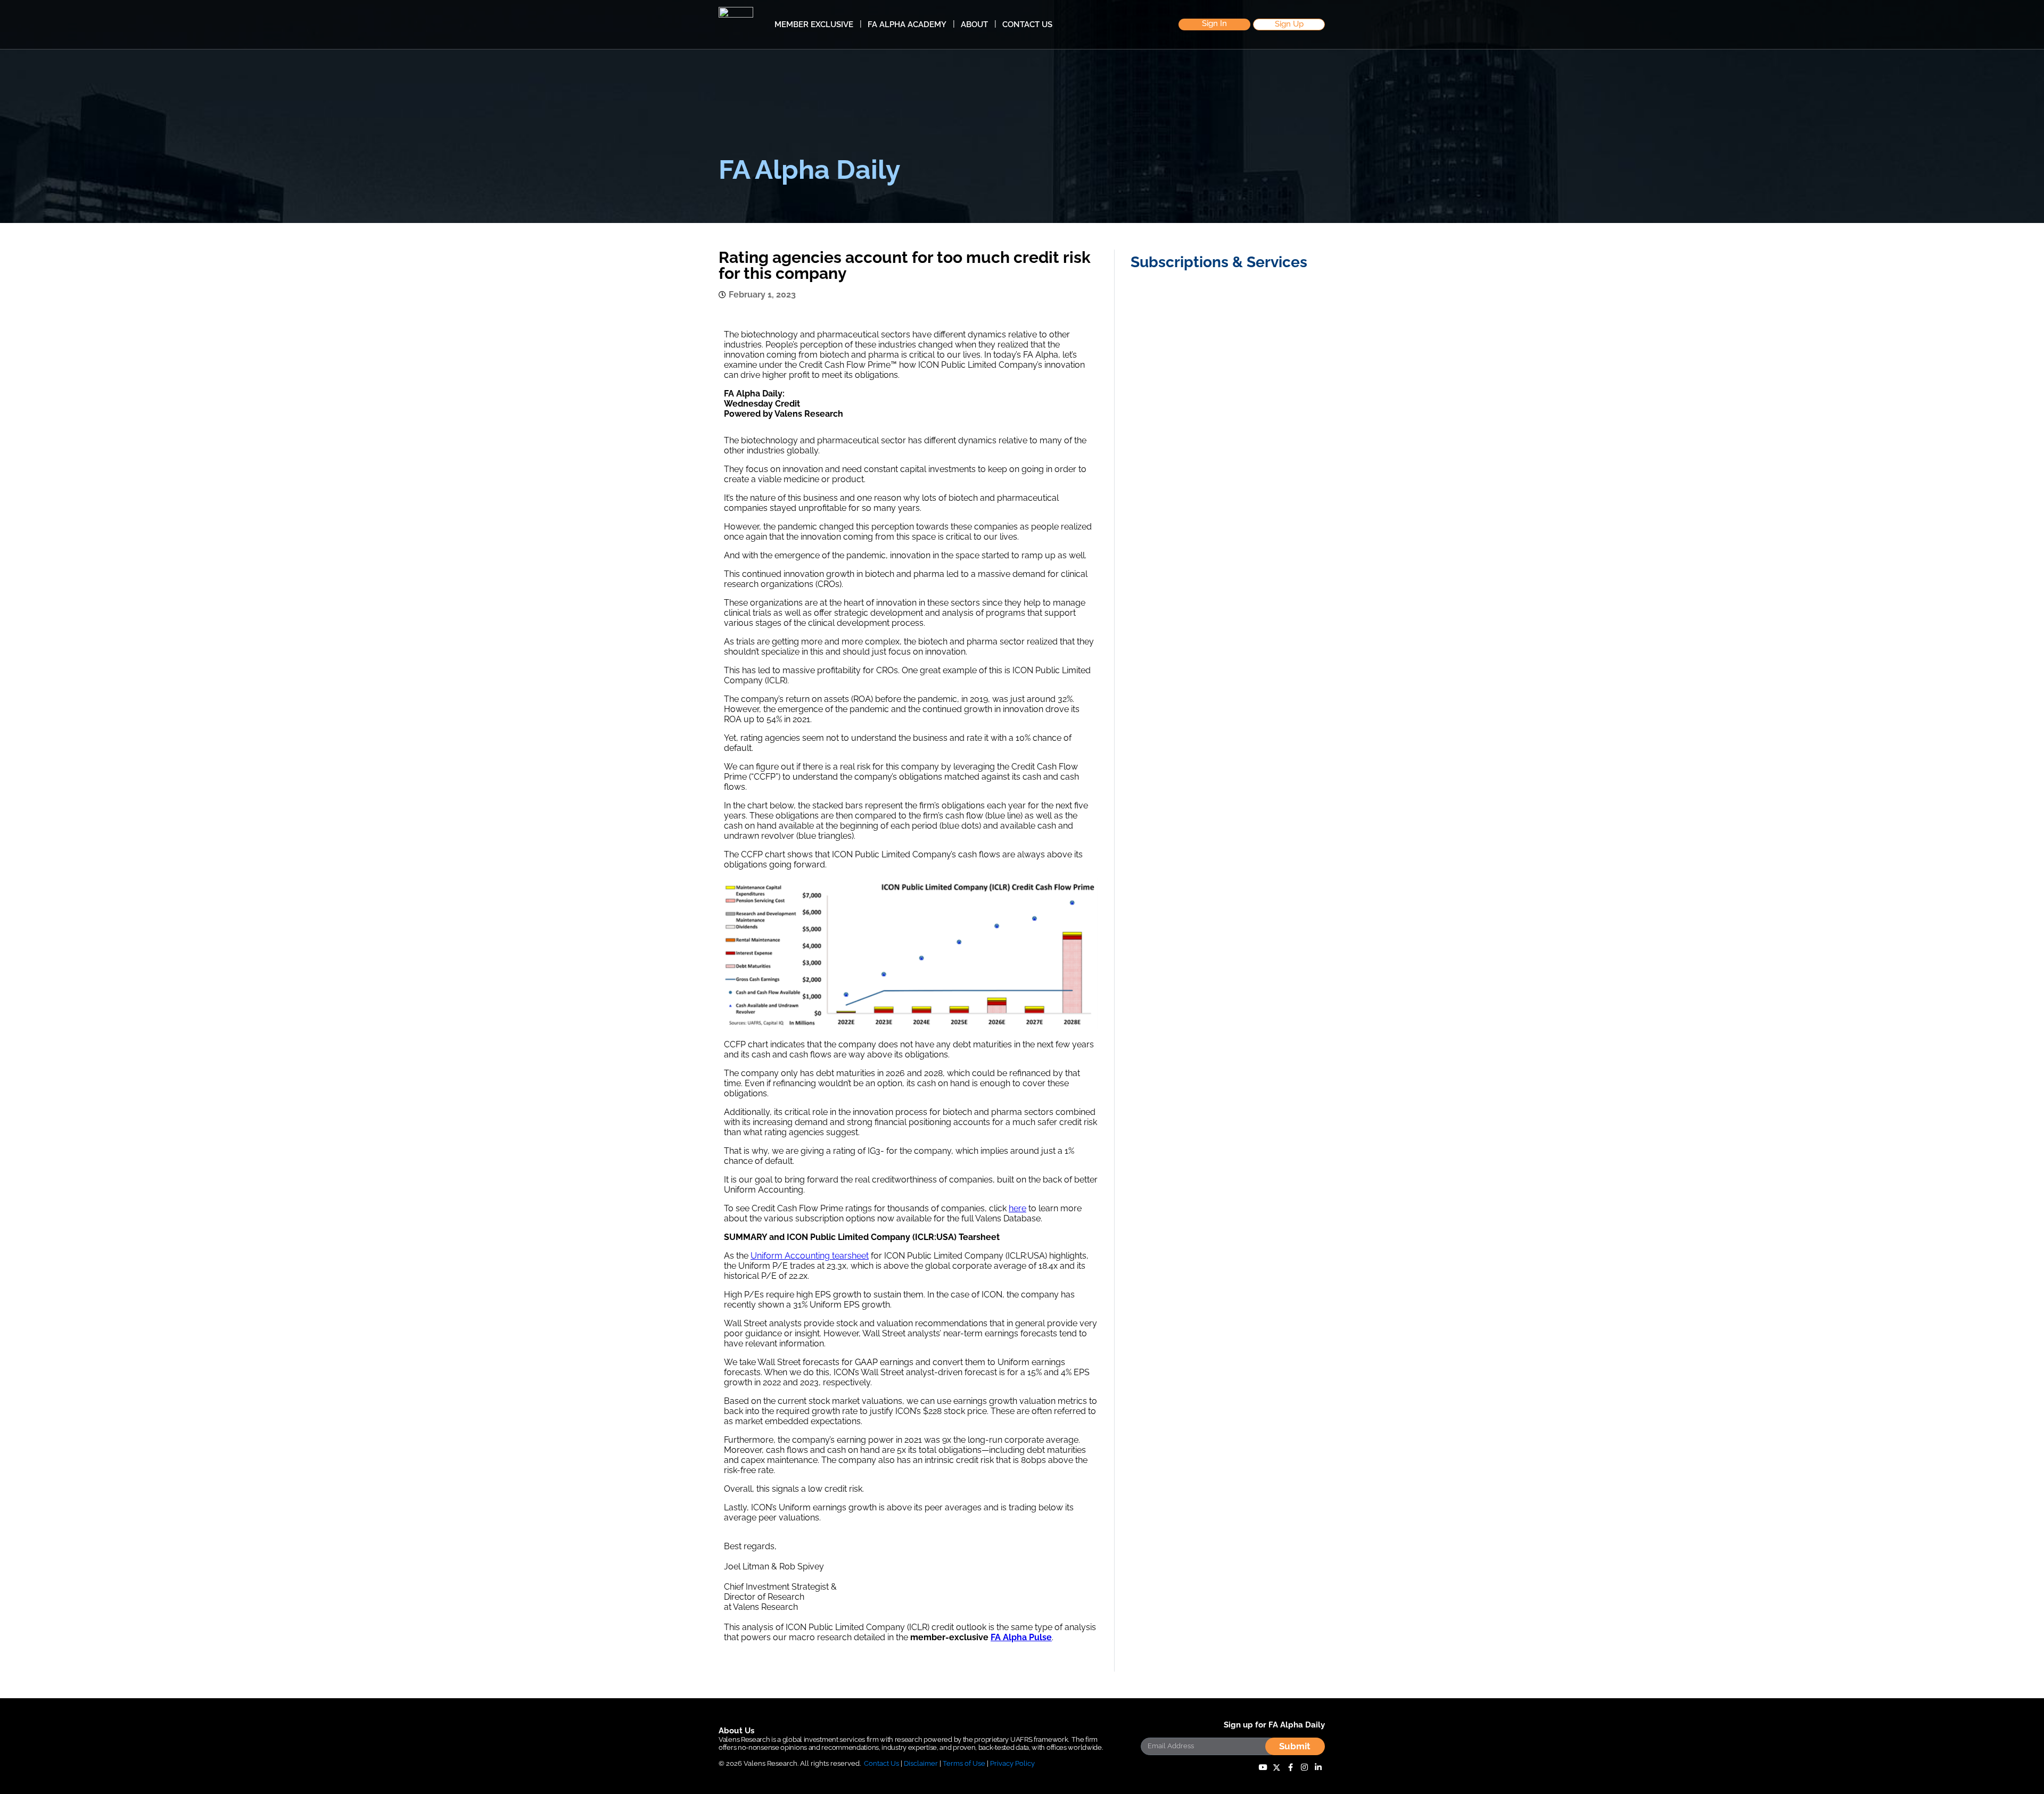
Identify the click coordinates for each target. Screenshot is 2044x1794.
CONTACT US (1027, 24)
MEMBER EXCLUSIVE (814, 24)
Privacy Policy (1012, 1763)
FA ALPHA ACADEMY (907, 24)
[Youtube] (1263, 1768)
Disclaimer (921, 1763)
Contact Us (881, 1763)
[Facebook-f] (1290, 1768)
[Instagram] (1304, 1768)
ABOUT (974, 24)
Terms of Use (964, 1763)
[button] (1214, 25)
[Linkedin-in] (1318, 1768)
